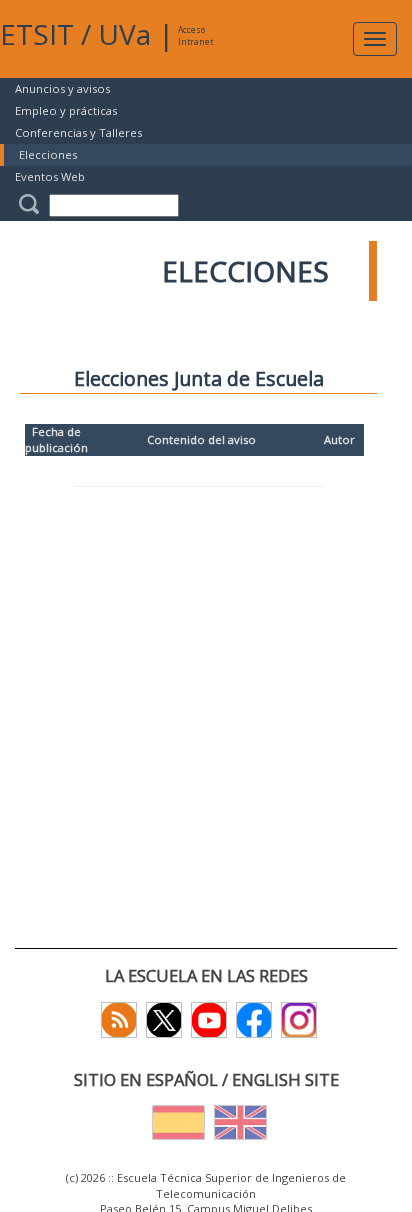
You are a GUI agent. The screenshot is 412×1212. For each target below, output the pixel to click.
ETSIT (37, 34)
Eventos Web (50, 176)
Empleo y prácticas (66, 110)
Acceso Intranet (195, 35)
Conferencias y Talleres (78, 132)
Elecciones (48, 154)
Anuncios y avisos (62, 88)
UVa (124, 34)
